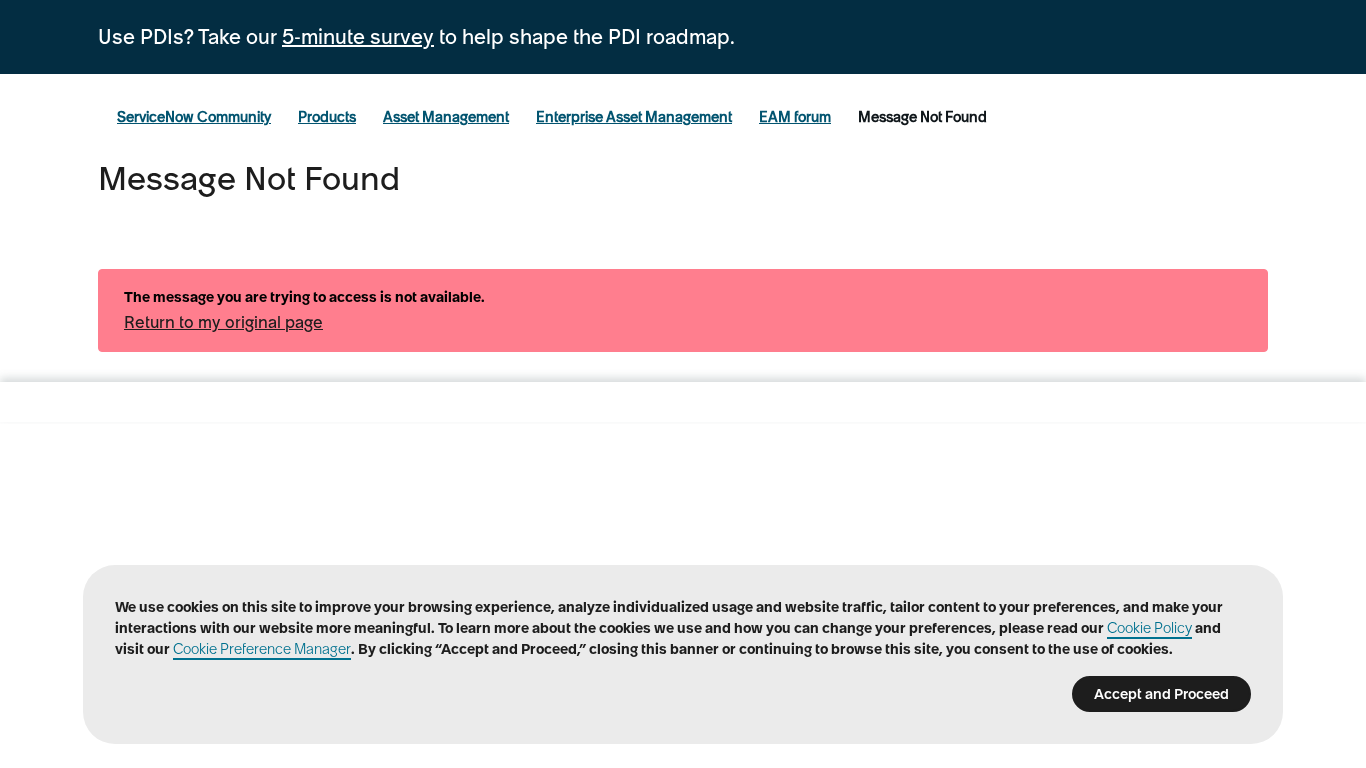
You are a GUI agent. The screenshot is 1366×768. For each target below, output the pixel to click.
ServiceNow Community (194, 117)
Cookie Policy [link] (1149, 628)
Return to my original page (223, 322)
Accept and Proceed (1161, 694)
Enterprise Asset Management (634, 117)
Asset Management (446, 117)
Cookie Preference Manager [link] (262, 649)
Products (327, 117)
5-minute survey (358, 37)
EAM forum (795, 117)
